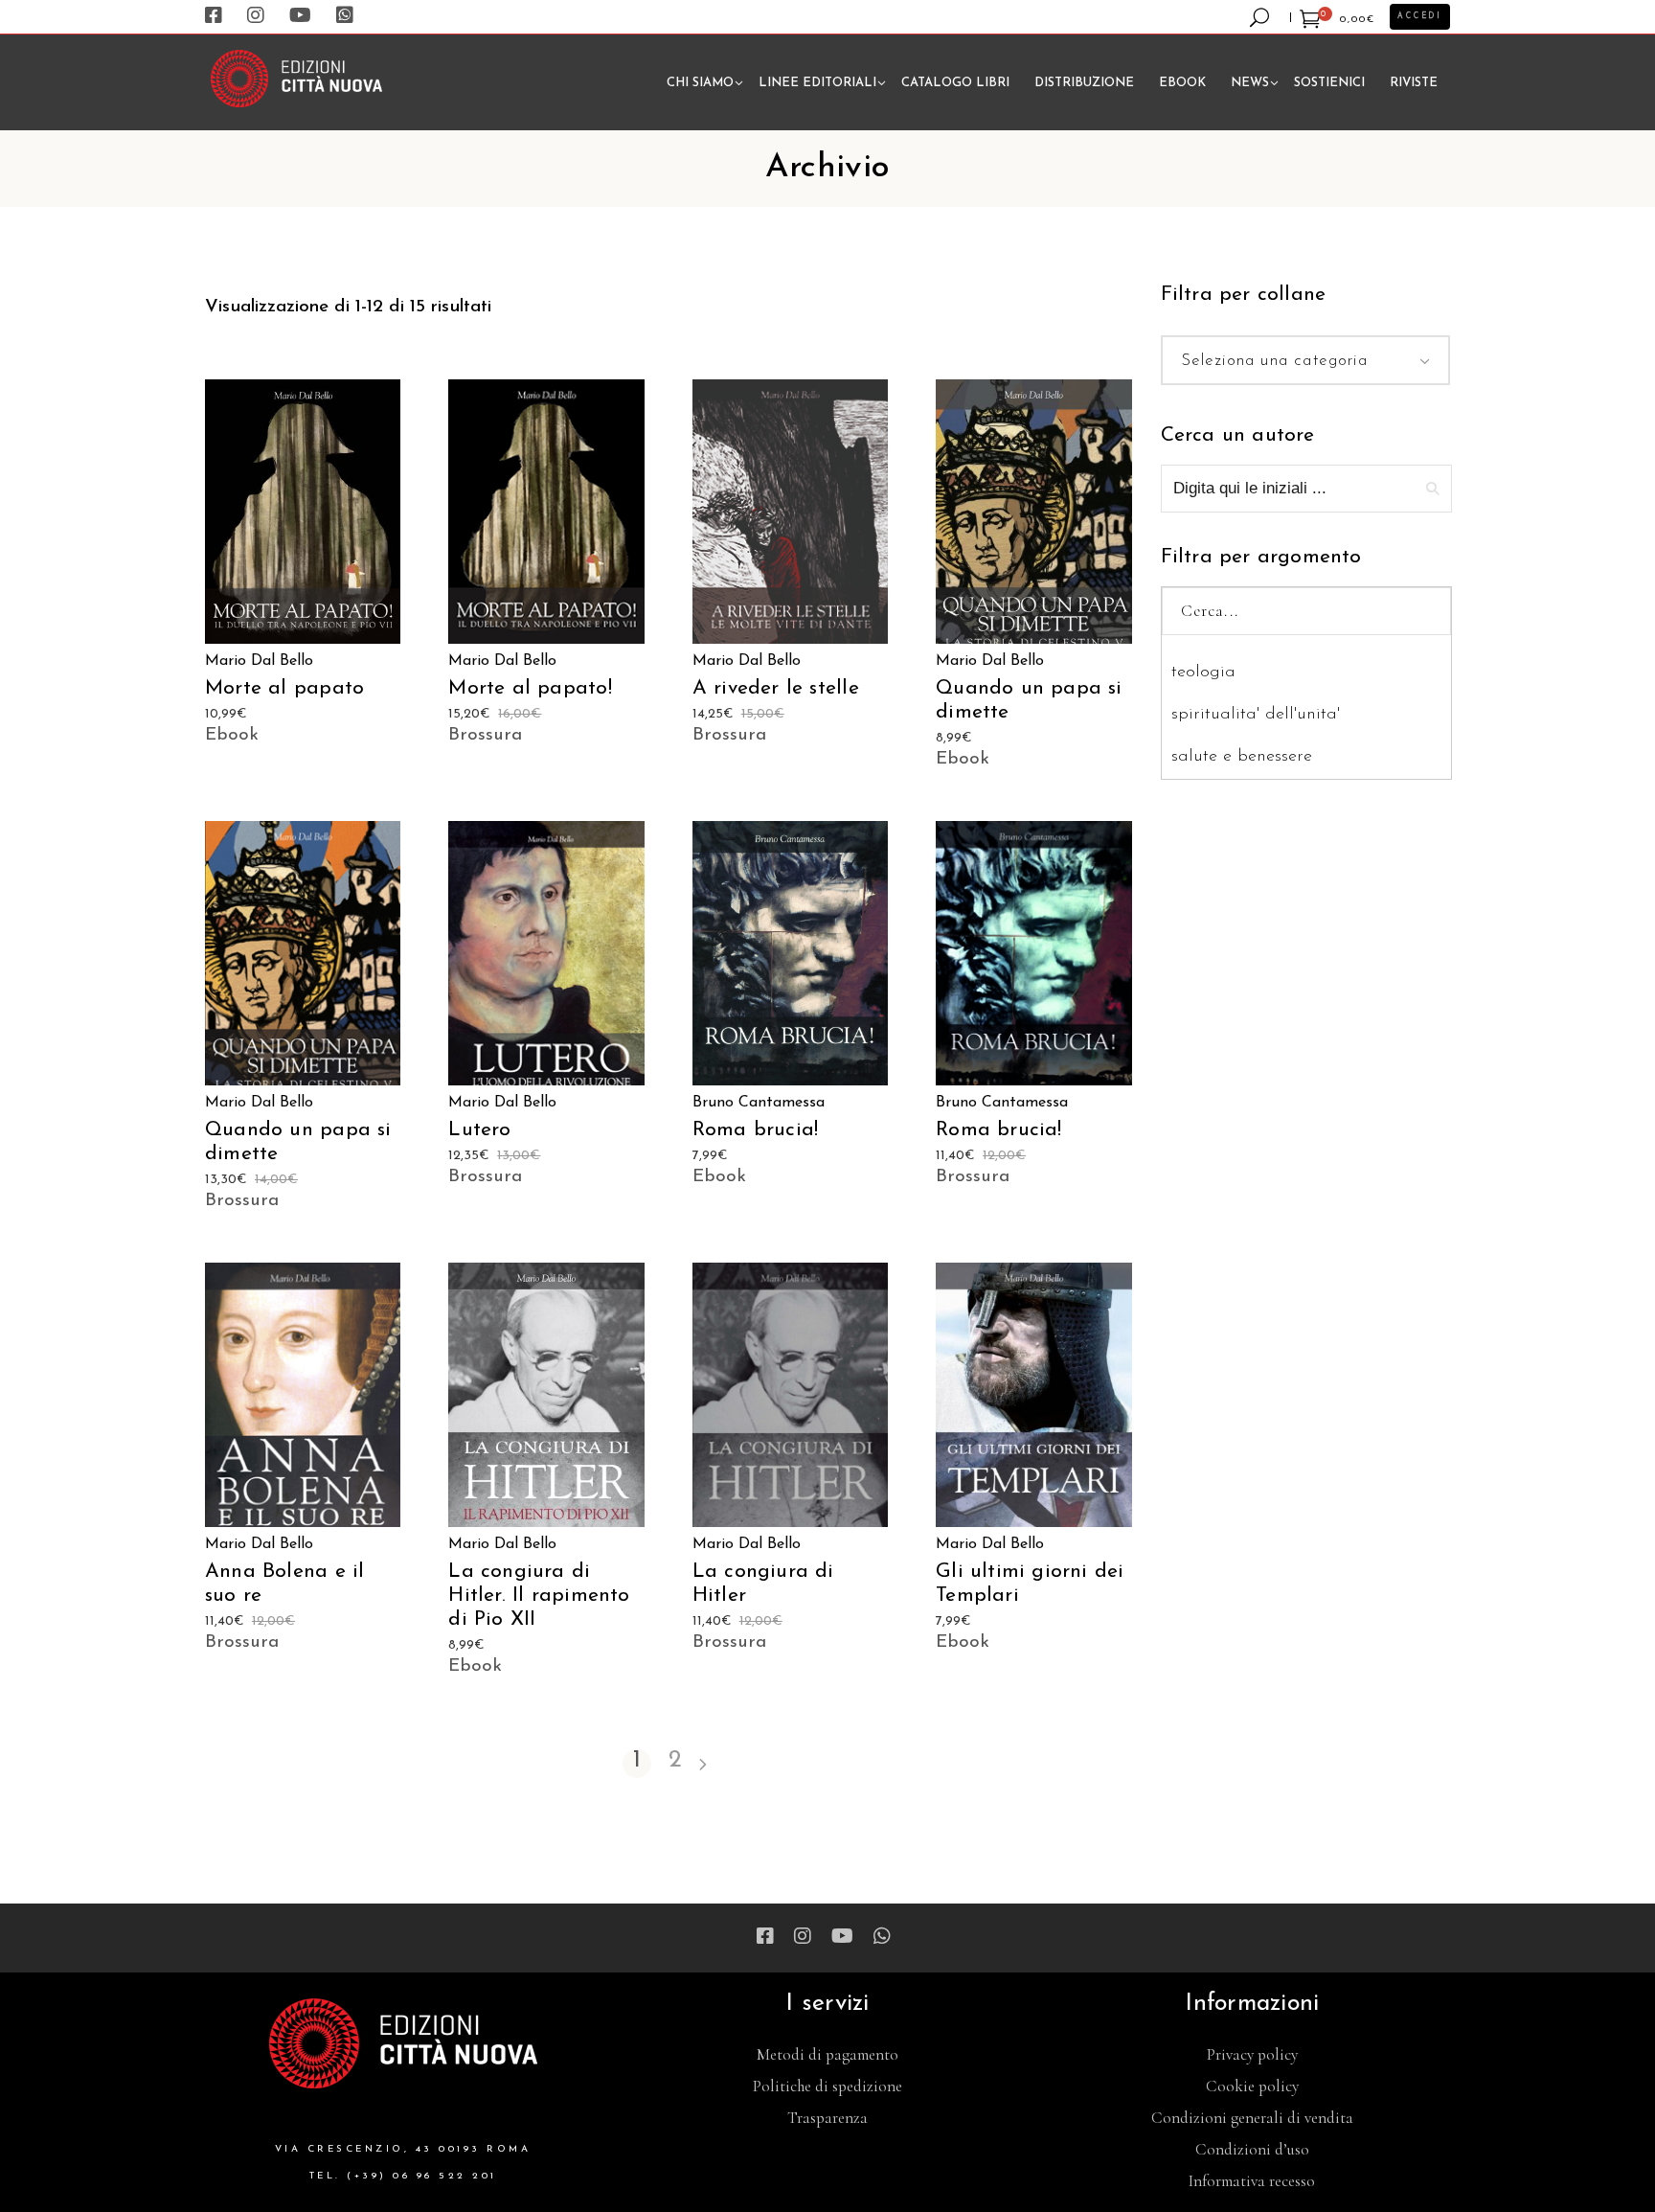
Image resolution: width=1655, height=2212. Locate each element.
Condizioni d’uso (1252, 2149)
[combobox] (1306, 360)
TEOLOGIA (1203, 673)
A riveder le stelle (776, 688)
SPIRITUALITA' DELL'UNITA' (1256, 715)
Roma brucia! (756, 1130)
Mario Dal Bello (259, 661)
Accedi (1420, 16)
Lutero (479, 1130)
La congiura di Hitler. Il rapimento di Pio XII (539, 1596)
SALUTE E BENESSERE (1242, 757)
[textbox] (1306, 361)
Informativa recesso (1252, 2181)
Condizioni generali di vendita (1252, 2118)
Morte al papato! (530, 688)
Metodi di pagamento (827, 2054)
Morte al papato (284, 688)
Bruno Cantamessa (759, 1103)
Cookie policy (1252, 2086)
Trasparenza (827, 2118)
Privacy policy (1252, 2054)
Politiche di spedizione (827, 2086)
